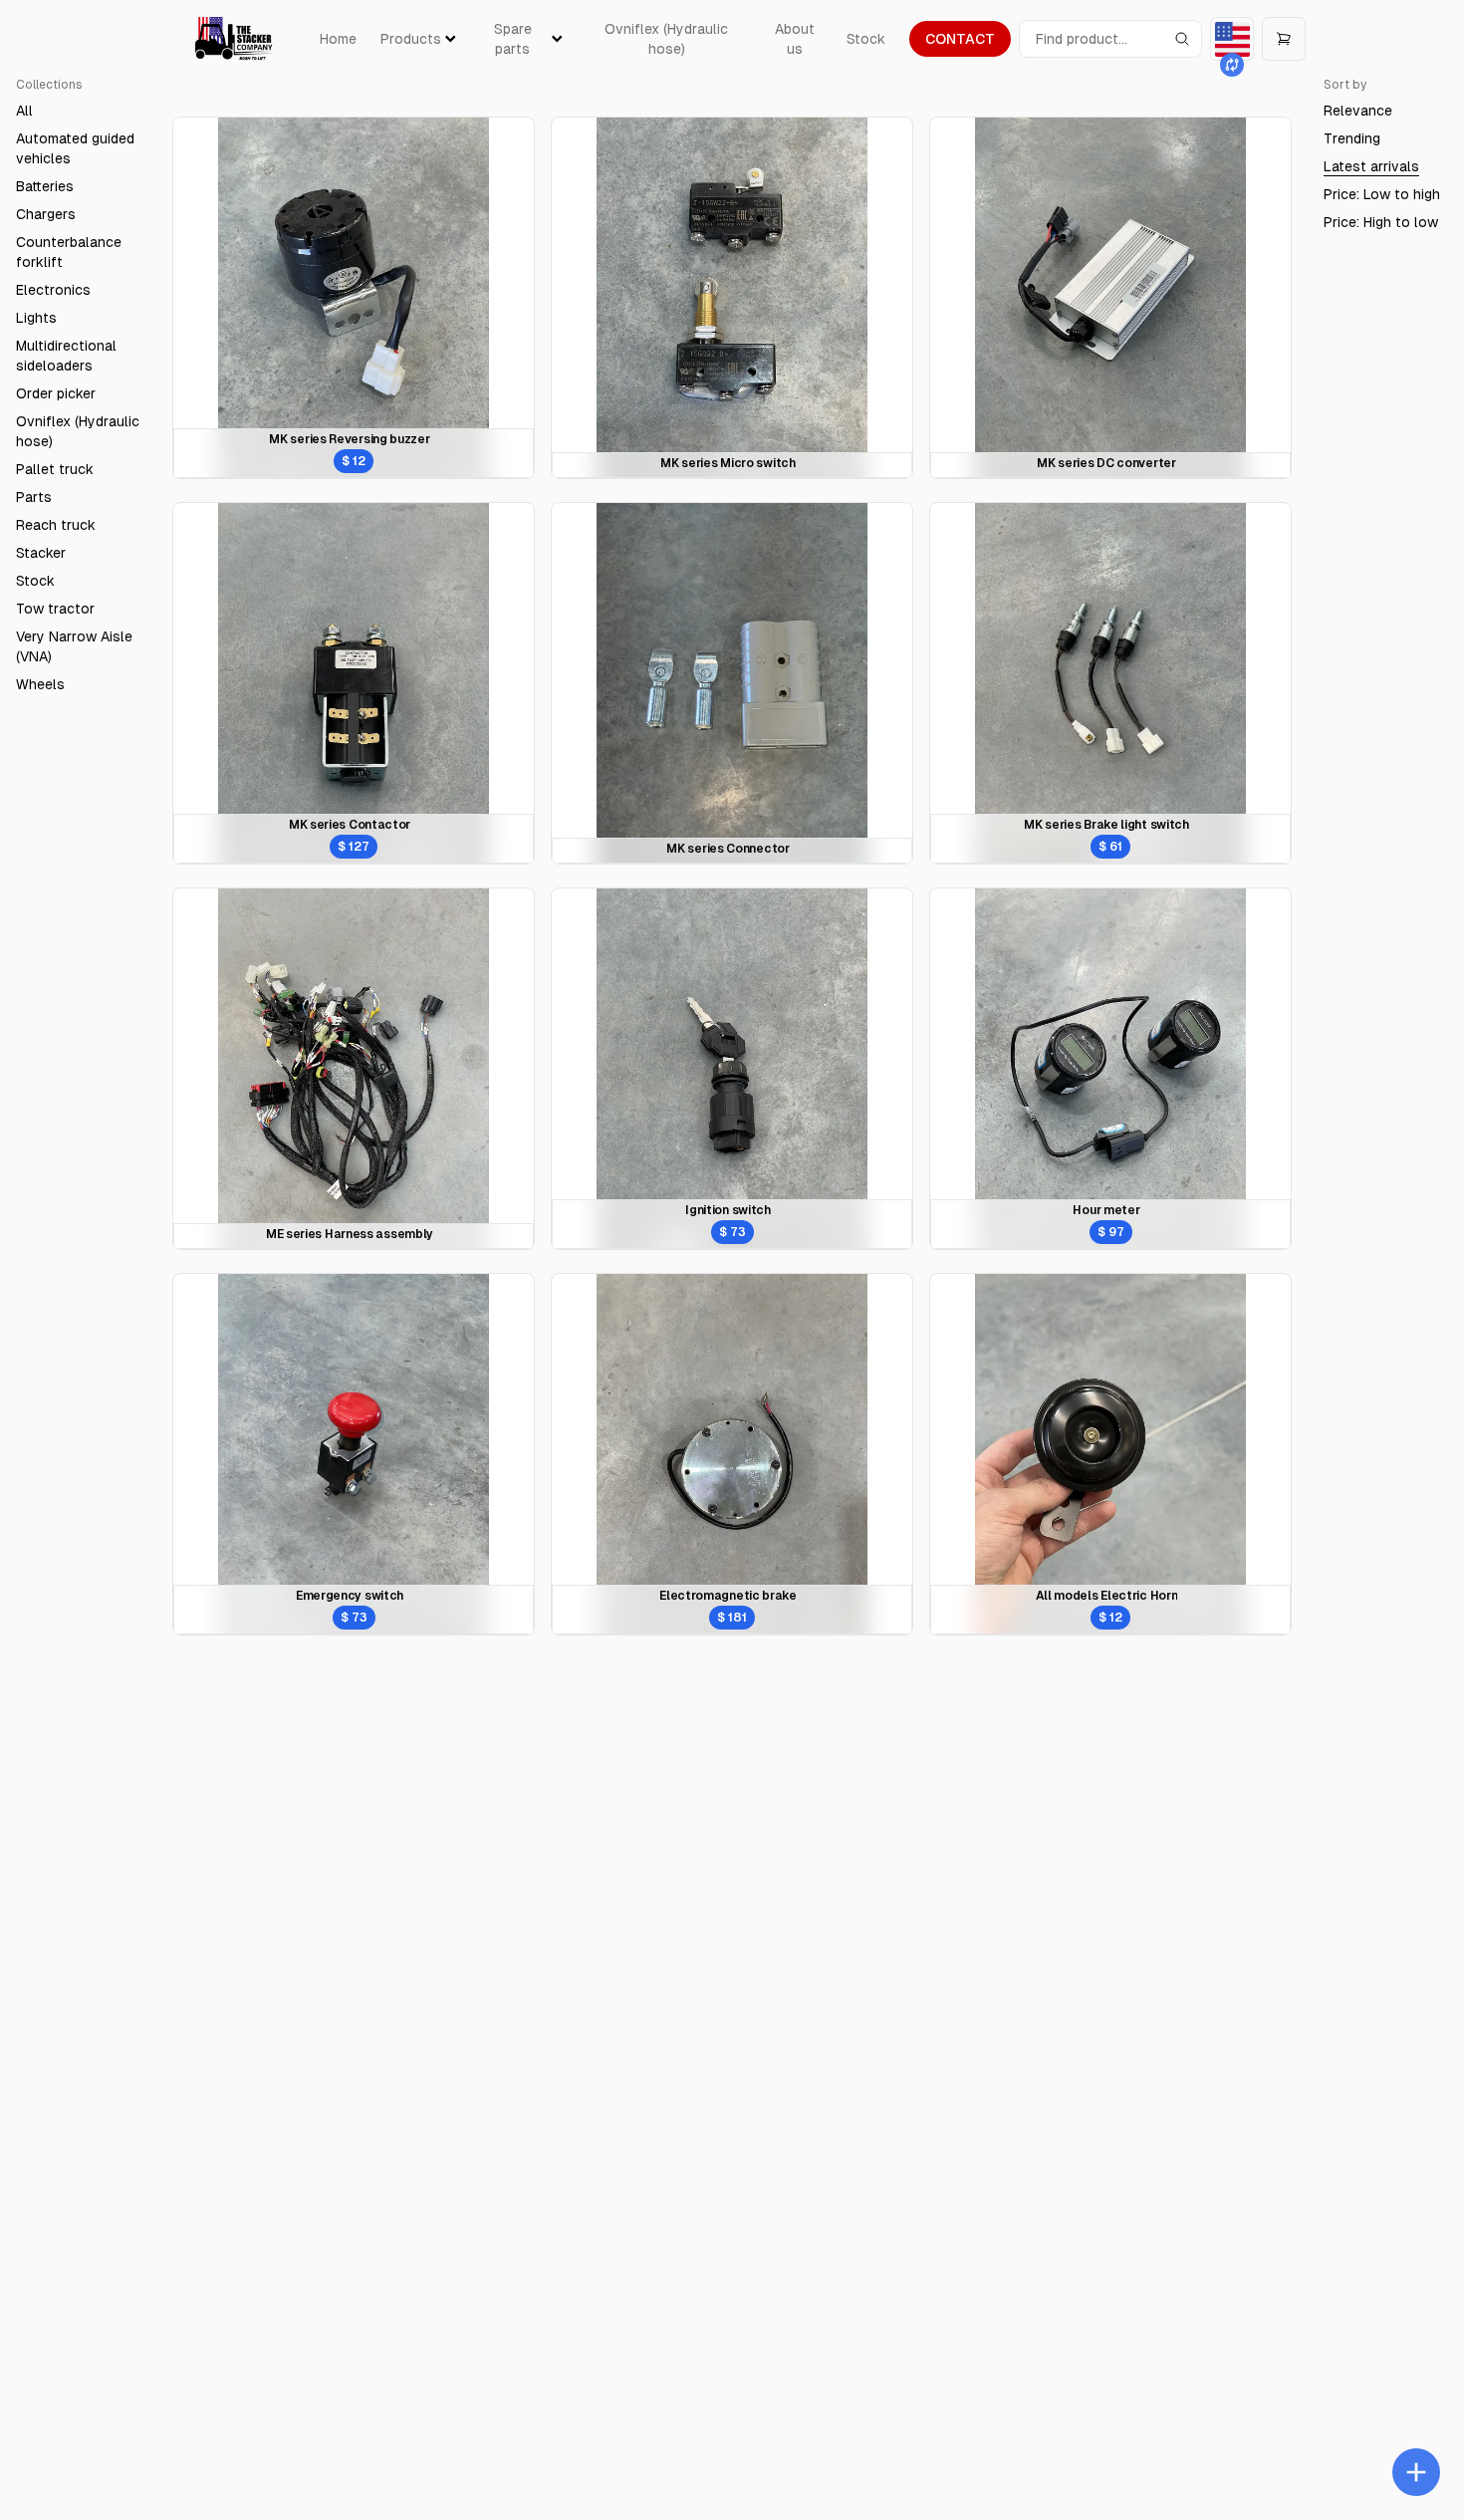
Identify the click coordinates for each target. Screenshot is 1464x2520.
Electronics (53, 290)
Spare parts (513, 39)
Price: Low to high (1382, 194)
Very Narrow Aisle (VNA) (74, 646)
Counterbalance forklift (69, 252)
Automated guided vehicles (75, 148)
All (24, 111)
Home (338, 39)
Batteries (45, 186)
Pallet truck (55, 469)
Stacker (41, 553)
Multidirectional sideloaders (66, 356)
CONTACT (960, 39)
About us (795, 39)
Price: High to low (1381, 222)
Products (411, 39)
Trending (1352, 138)
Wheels (40, 684)
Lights (36, 318)
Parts (34, 497)
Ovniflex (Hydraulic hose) (666, 39)
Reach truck (56, 525)
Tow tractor (55, 609)
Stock (866, 39)
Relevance (1358, 111)
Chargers (46, 214)
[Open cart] (1284, 39)
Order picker (56, 393)
